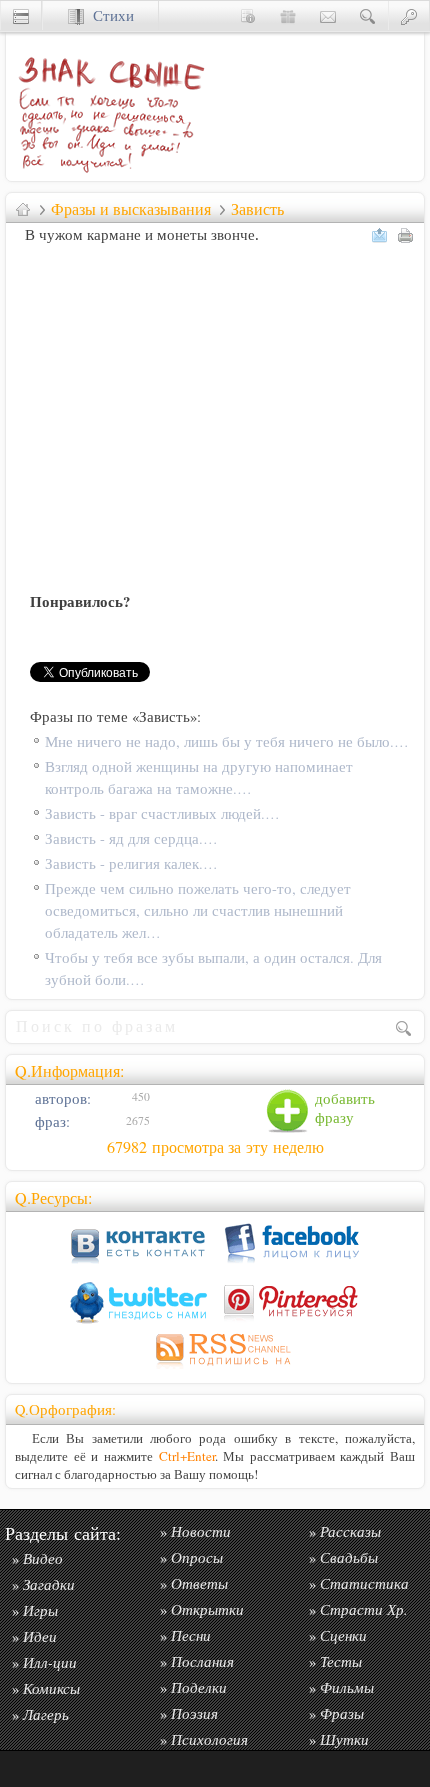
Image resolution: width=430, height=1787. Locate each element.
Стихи (109, 15)
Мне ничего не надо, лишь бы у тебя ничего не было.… (227, 741)
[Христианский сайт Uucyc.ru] (21, 15)
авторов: (61, 1098)
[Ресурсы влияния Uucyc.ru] (23, 209)
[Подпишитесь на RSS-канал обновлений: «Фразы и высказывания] (215, 1368)
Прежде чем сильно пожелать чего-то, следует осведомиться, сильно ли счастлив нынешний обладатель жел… (198, 910)
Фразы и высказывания (131, 209)
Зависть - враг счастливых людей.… (162, 813)
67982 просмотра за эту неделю (215, 1147)
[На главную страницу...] (106, 175)
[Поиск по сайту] (368, 15)
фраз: (50, 1121)
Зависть (257, 209)
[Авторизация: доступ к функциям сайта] (409, 15)
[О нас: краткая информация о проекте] (248, 15)
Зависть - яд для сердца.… (131, 838)
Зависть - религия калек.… (131, 863)
